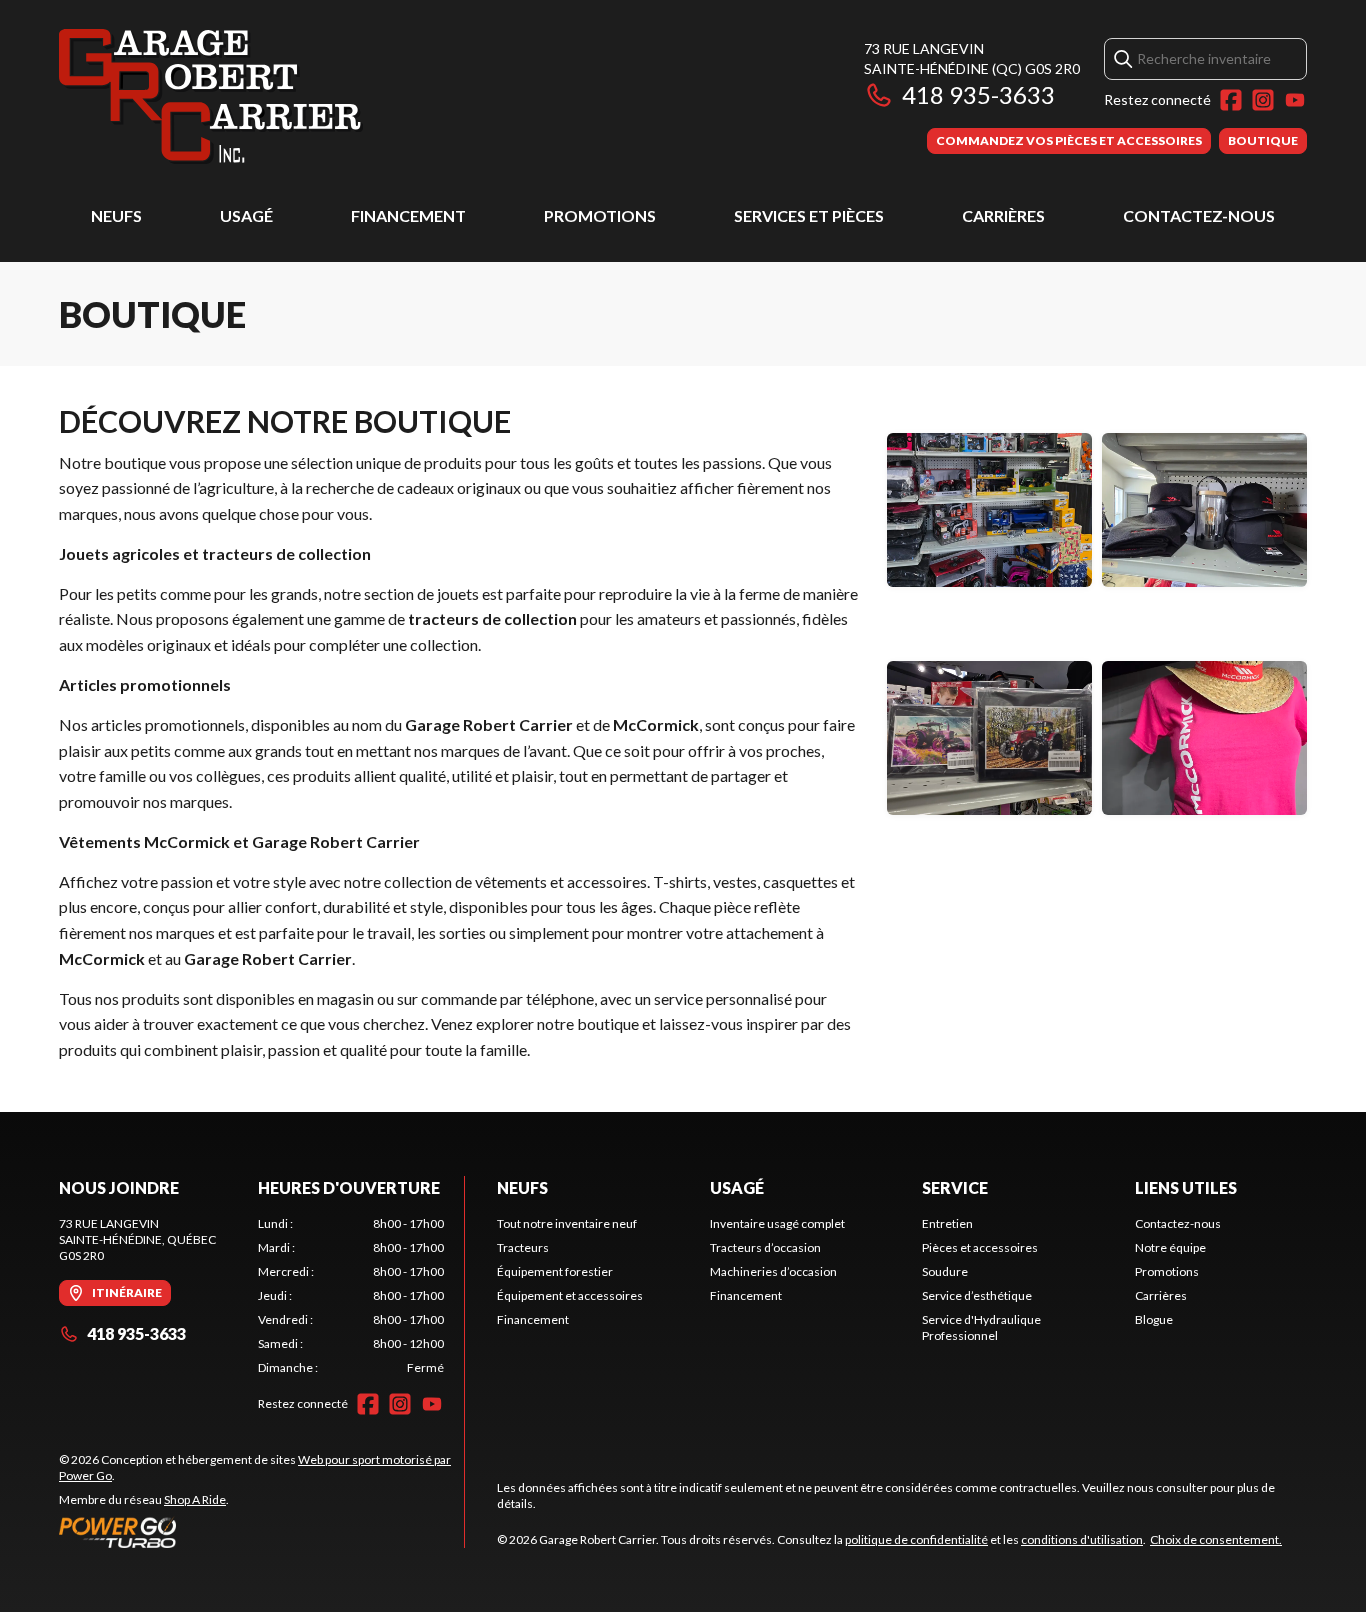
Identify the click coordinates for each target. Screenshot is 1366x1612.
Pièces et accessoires (980, 1247)
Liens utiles (1186, 1187)
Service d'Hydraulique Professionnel (981, 1327)
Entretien (947, 1223)
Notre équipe (1170, 1247)
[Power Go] (261, 1532)
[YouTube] (1295, 100)
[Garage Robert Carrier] (211, 96)
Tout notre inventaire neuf (567, 1223)
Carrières (1003, 215)
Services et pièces (809, 215)
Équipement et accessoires (570, 1295)
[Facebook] (1231, 100)
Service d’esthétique (977, 1295)
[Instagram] (1263, 100)
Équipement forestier (555, 1271)
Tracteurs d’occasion (765, 1247)
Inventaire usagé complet (777, 1223)
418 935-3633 (978, 94)
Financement (408, 215)
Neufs (116, 215)
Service (955, 1187)
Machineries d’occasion (773, 1271)
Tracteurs (523, 1247)
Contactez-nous (1199, 215)
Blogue (1154, 1319)
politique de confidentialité (916, 1539)
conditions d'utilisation (1082, 1539)
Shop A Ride (195, 1499)
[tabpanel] (351, 1296)
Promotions (600, 215)
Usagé (246, 215)
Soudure (945, 1271)
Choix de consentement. (1216, 1539)
